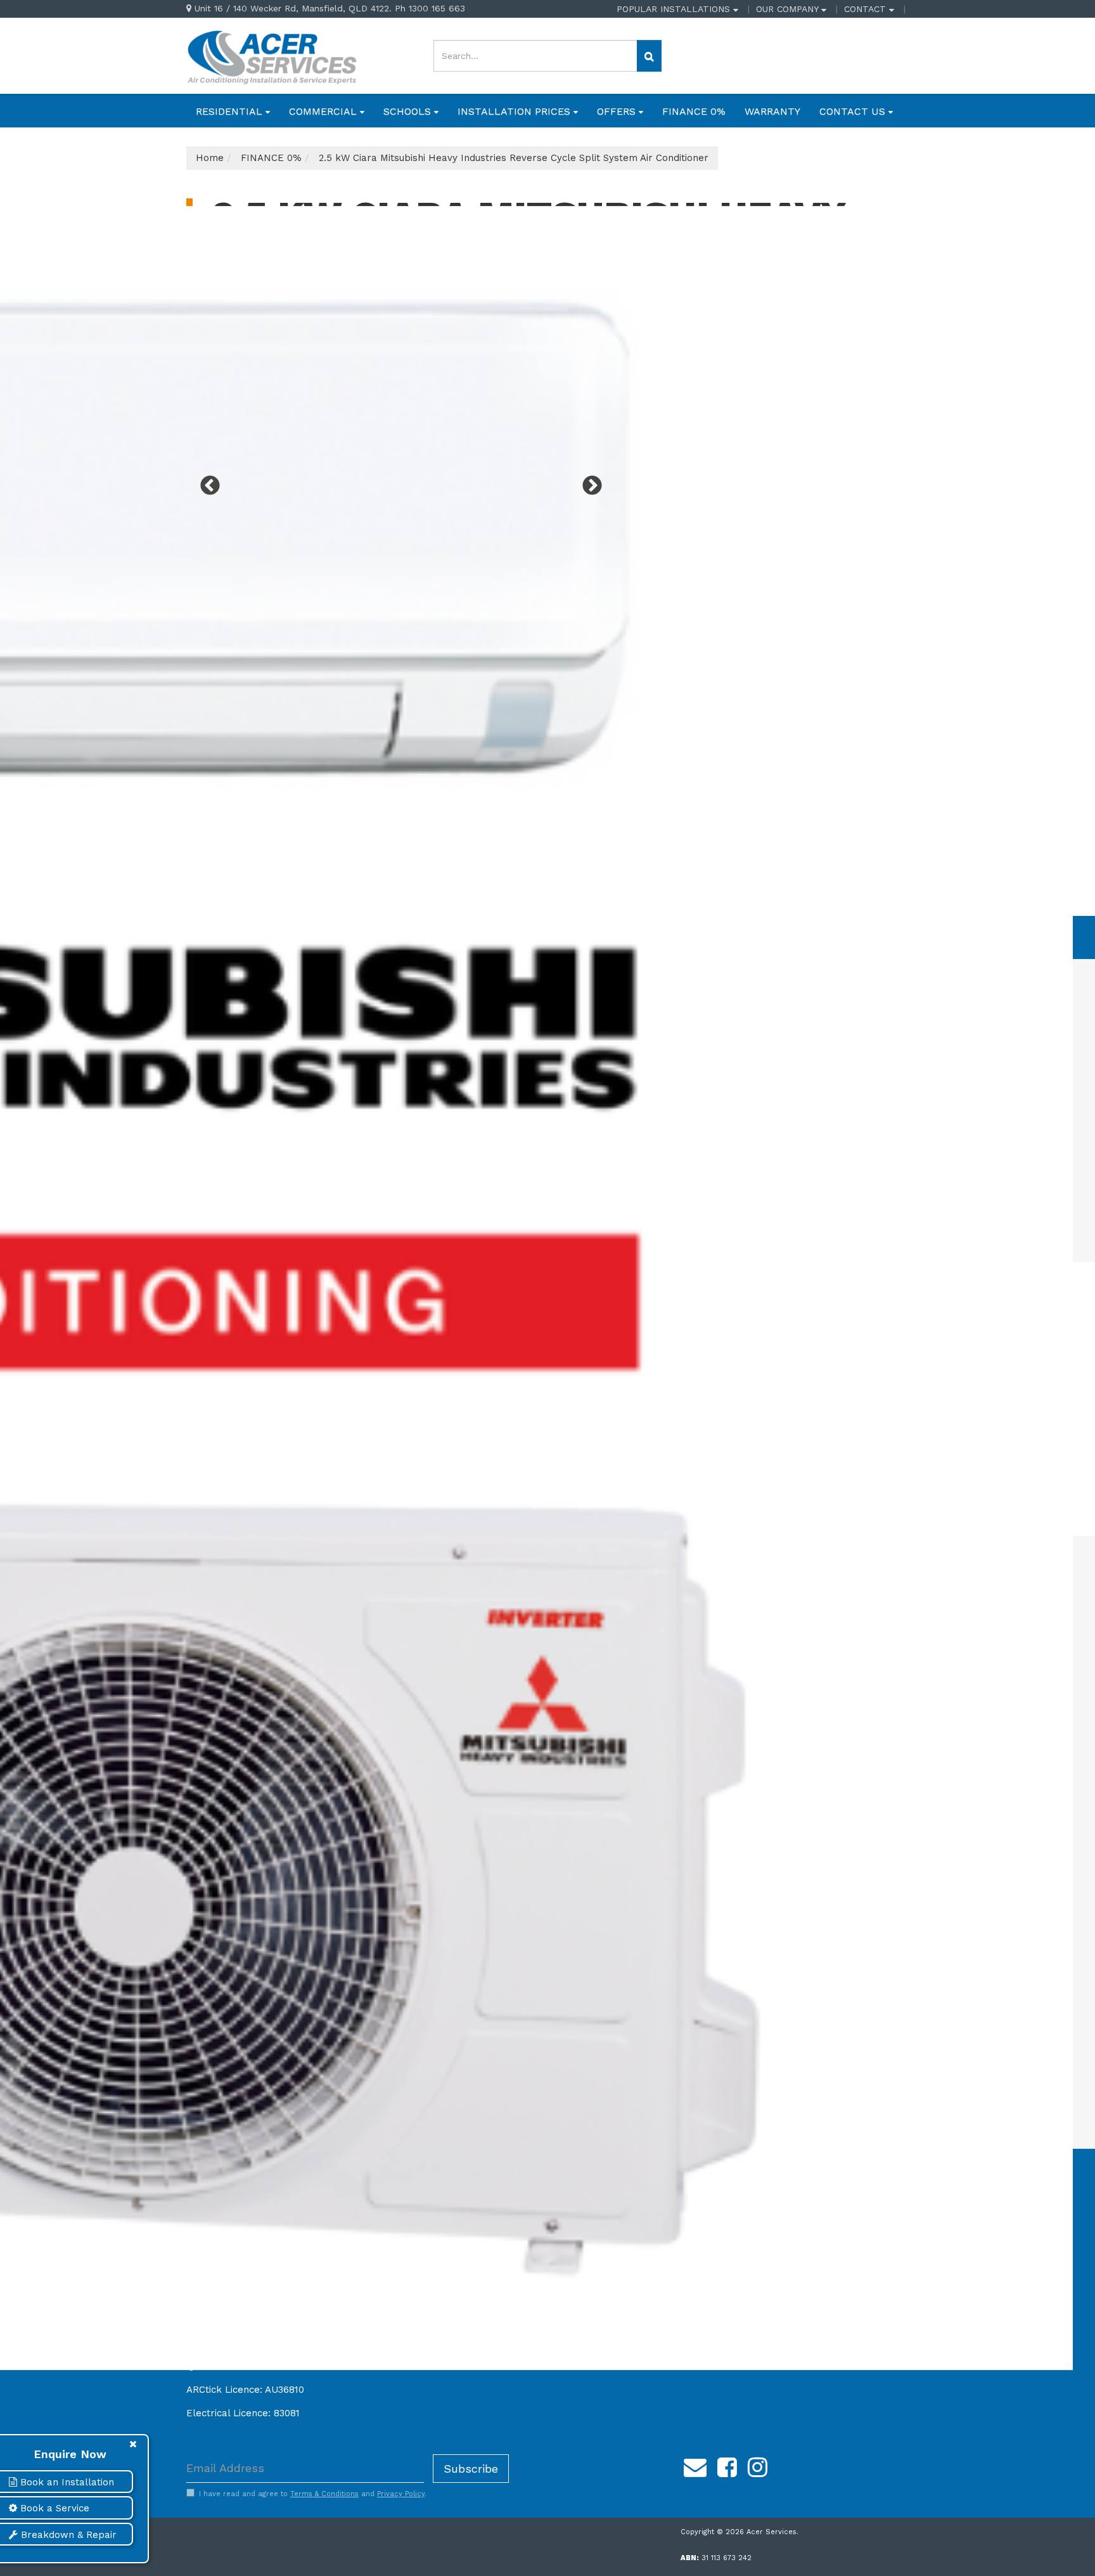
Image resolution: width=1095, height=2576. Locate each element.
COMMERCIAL (324, 111)
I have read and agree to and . (313, 2494)
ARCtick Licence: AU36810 (245, 2390)
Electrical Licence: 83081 (243, 2413)
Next (587, 482)
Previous (205, 482)
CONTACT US (854, 111)
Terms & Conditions (324, 2494)
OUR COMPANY (789, 9)
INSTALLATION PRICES (515, 111)
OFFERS (618, 111)
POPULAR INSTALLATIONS (675, 9)
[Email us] (695, 2466)
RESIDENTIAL (231, 111)
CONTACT (867, 9)
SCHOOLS (409, 111)
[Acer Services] (272, 55)
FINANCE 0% (694, 111)
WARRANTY (772, 111)
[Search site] (649, 56)
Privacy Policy (401, 2494)
